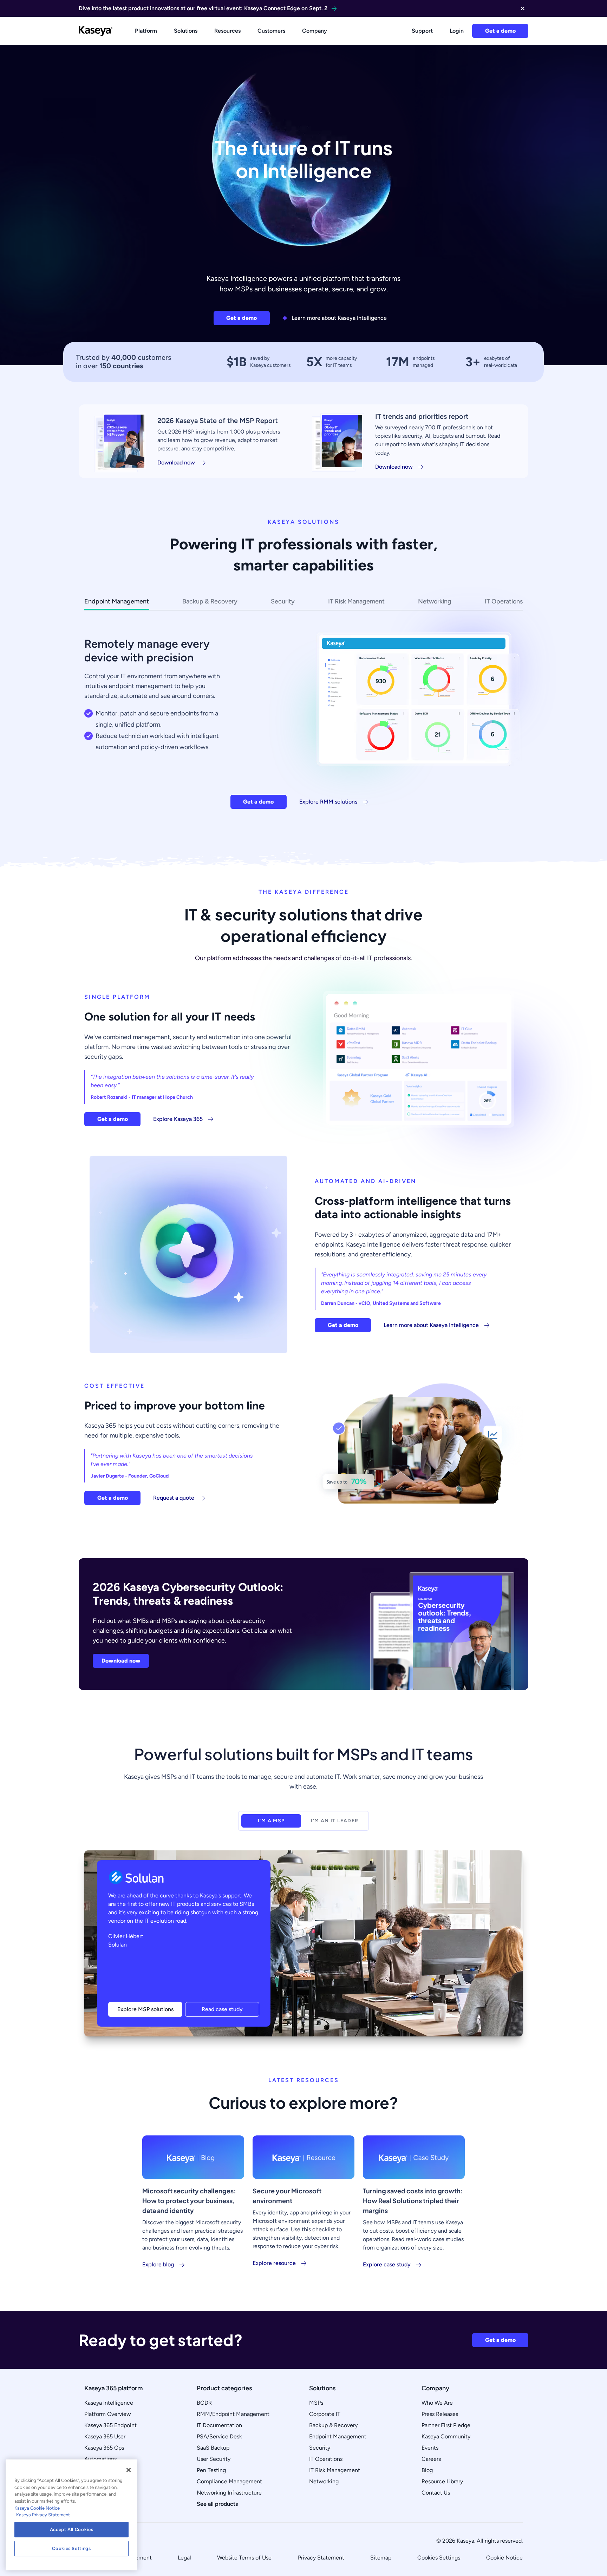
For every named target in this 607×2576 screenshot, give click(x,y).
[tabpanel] (303, 715)
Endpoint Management (338, 2436)
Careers (431, 2459)
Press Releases (440, 2414)
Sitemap (381, 2558)
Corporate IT (325, 2414)
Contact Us (436, 2493)
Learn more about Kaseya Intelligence (339, 318)
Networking (324, 2481)
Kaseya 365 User (105, 2436)
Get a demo (500, 31)
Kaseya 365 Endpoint (110, 2425)
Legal (184, 2558)
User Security (214, 2459)
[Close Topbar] (523, 8)
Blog (427, 2470)
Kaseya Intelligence (109, 2403)
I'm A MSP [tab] (271, 1821)
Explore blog (158, 2264)
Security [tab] (283, 601)
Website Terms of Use (244, 2558)
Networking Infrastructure (229, 2493)
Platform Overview (108, 2414)
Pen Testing (211, 2470)
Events (430, 2448)
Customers (271, 31)
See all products (217, 2504)
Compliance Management (229, 2481)
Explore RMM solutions (328, 802)
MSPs (316, 2403)
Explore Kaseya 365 (178, 1119)
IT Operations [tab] (504, 601)
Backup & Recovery (333, 2425)
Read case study (222, 2009)
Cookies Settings (439, 2558)
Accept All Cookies (72, 2529)
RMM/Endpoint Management (233, 2414)
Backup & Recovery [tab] (210, 601)
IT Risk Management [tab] (356, 601)
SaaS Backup (213, 2448)
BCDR (204, 2403)
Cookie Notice (504, 2558)
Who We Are (437, 2403)
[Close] (129, 2470)
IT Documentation (219, 2425)
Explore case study (387, 2264)
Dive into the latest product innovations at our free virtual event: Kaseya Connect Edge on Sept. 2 (203, 8)
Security (320, 2448)
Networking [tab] (435, 601)
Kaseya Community (446, 2436)
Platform (146, 31)
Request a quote (174, 1498)
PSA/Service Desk (219, 2436)
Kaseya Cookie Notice (37, 2508)
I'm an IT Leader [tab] (335, 1821)
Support (422, 31)
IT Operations (326, 2459)
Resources (227, 31)
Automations (100, 2459)
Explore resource (274, 2263)
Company (315, 31)
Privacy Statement (321, 2558)
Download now (176, 463)
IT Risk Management (335, 2470)
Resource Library (442, 2481)
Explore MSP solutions (145, 2009)
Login (457, 31)
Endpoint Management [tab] (117, 601)
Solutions (186, 31)
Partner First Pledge (446, 2425)
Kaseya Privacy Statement (43, 2515)
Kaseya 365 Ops (104, 2448)
